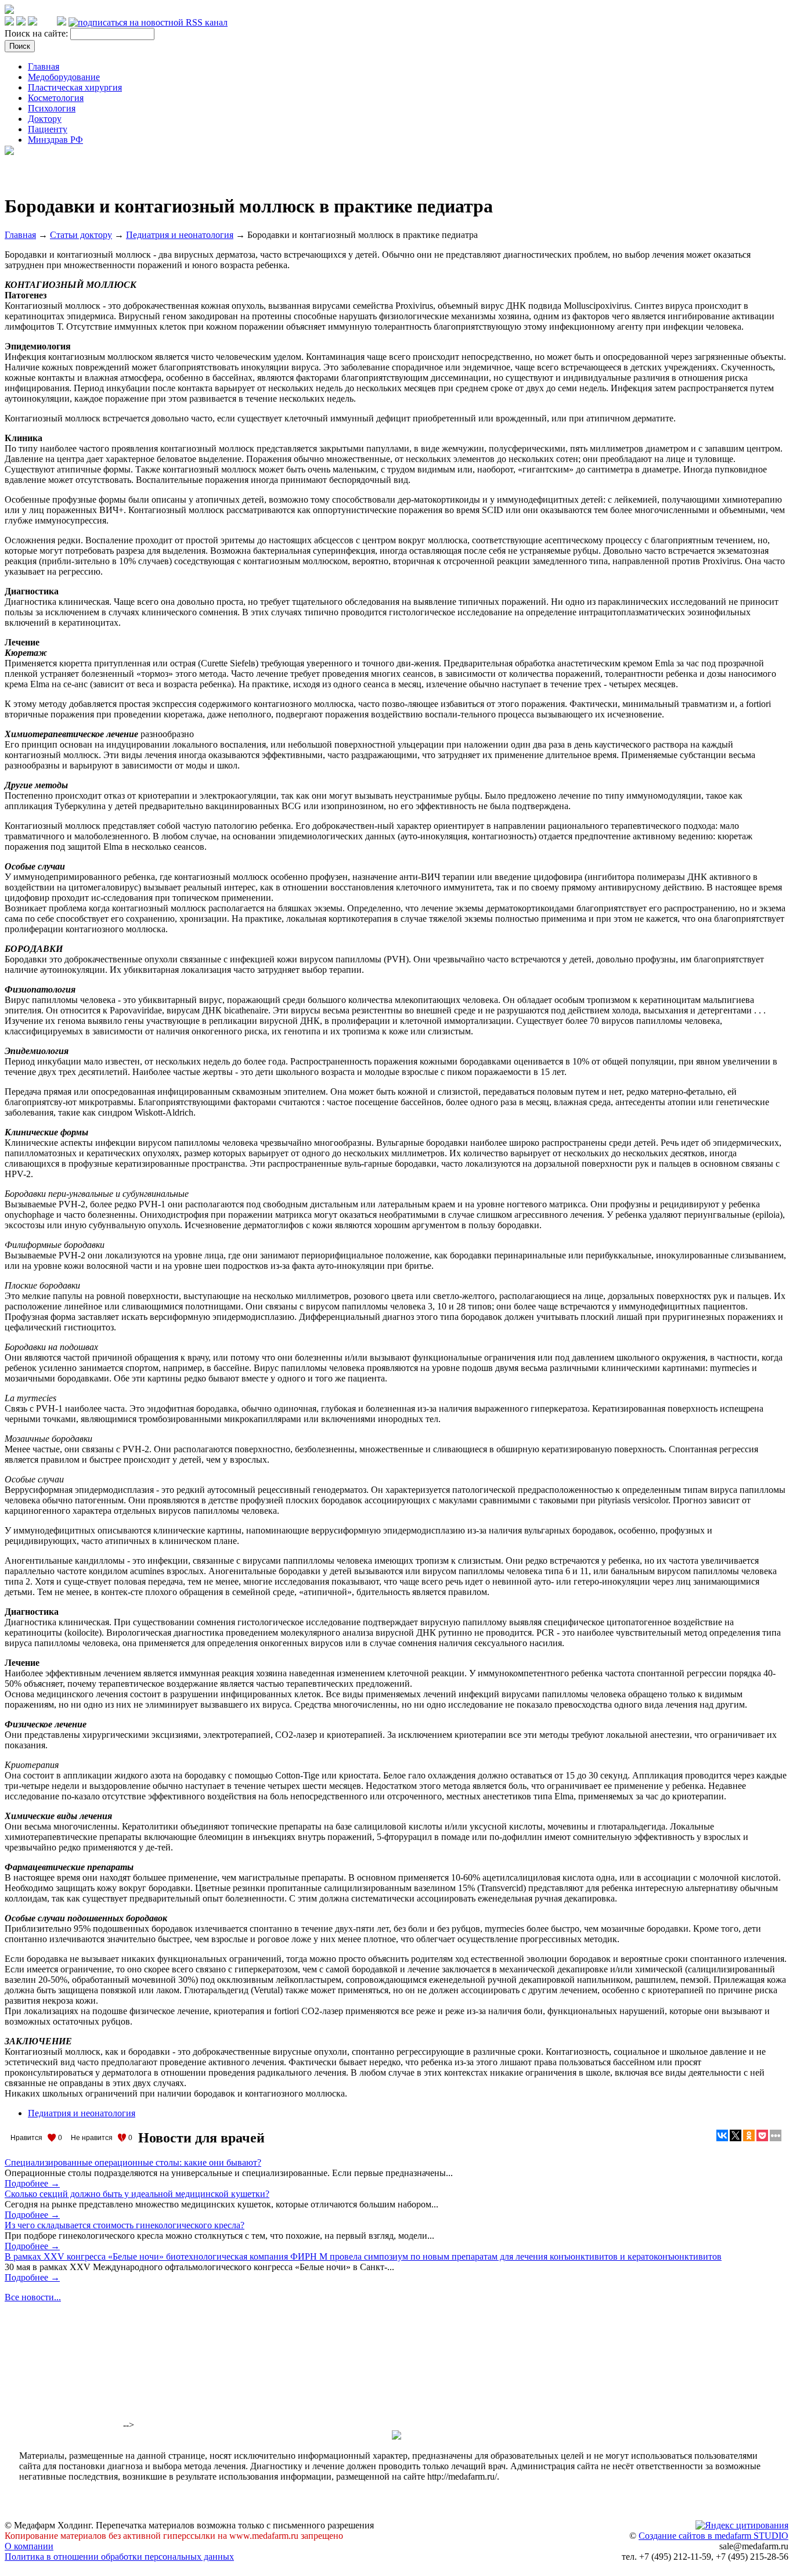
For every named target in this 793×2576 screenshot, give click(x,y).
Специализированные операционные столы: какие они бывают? (133, 2162)
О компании (29, 2546)
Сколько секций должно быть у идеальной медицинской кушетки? (137, 2194)
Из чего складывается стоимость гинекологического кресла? (125, 2225)
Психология (52, 108)
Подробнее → (32, 2183)
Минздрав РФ (55, 140)
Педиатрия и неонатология (180, 235)
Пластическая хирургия (75, 87)
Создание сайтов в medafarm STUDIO (713, 2536)
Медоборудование (64, 77)
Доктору (45, 119)
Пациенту (48, 129)
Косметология (56, 98)
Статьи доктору (81, 235)
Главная (44, 66)
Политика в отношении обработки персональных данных (119, 2557)
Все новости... (33, 2297)
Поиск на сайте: (37, 33)
